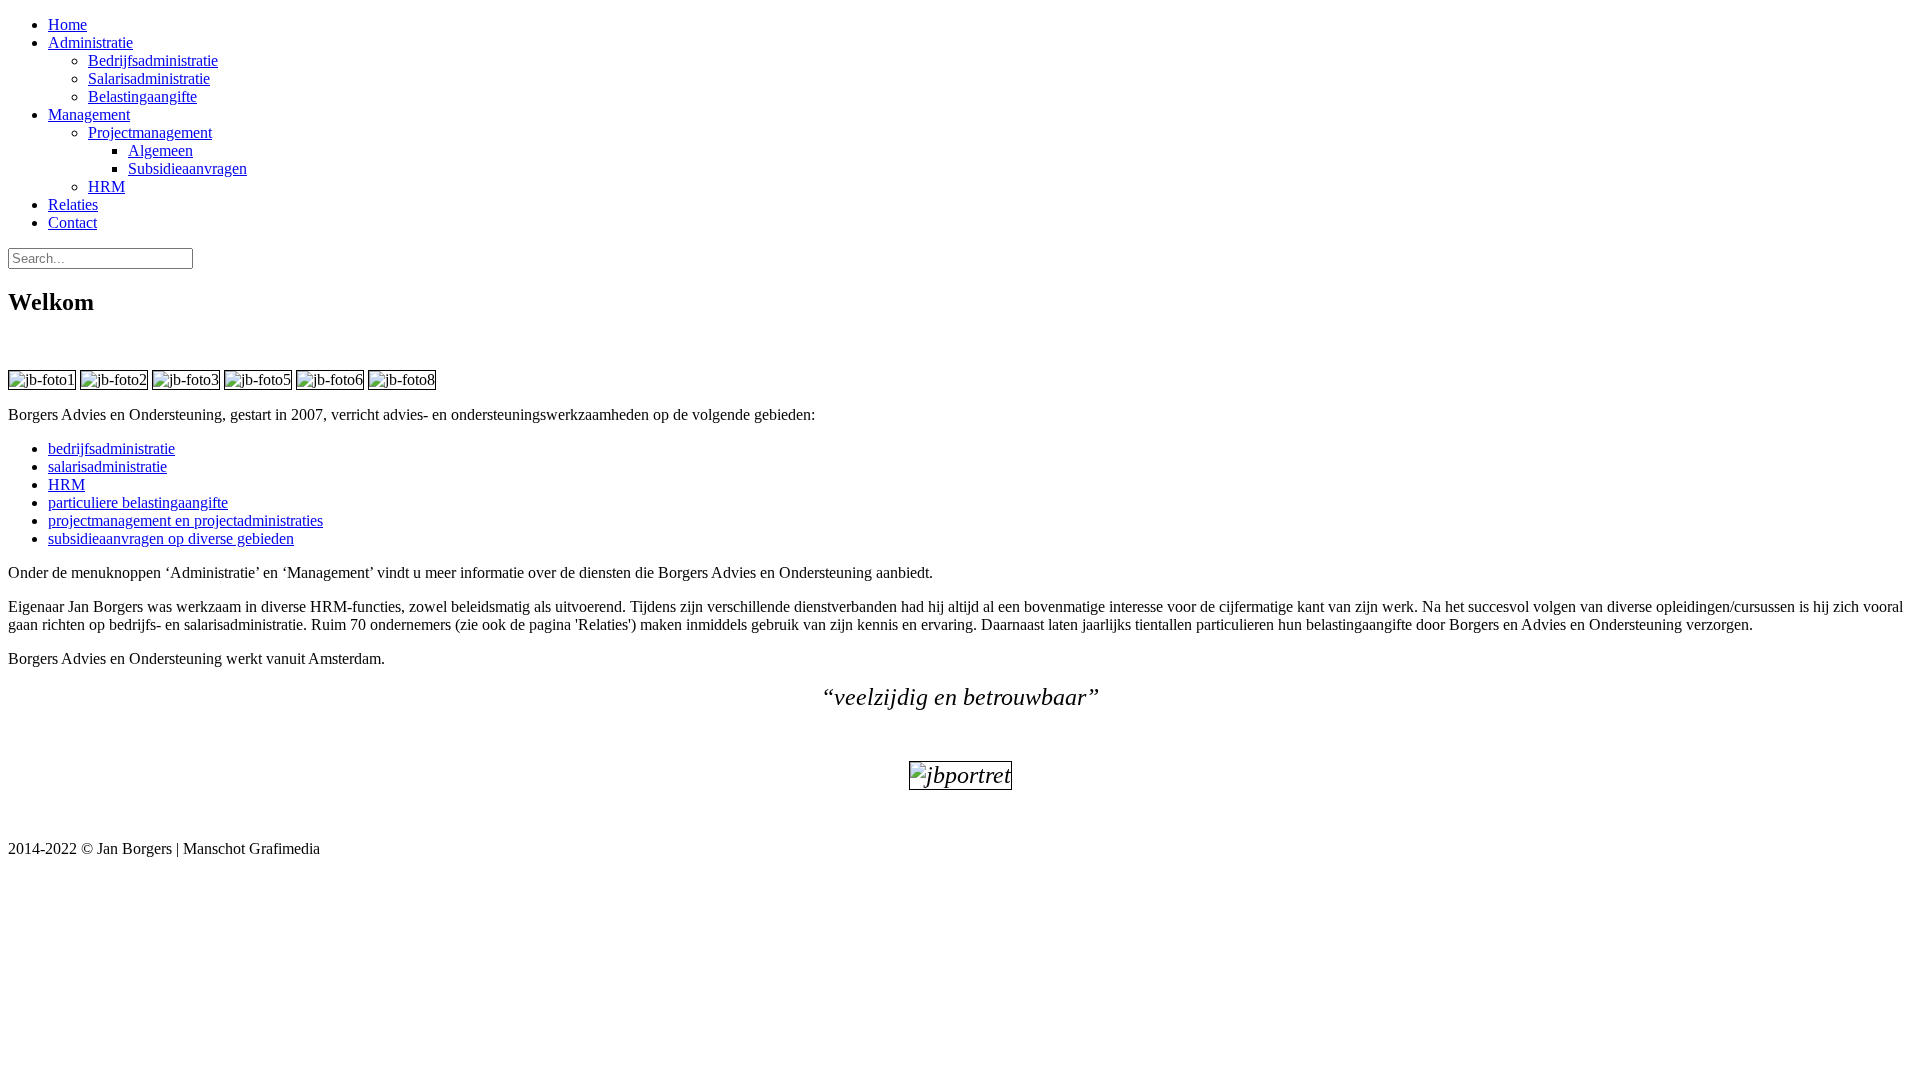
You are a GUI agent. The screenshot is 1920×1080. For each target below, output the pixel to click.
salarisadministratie (107, 466)
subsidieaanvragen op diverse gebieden (171, 538)
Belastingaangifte (142, 96)
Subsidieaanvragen (187, 168)
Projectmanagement (150, 132)
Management (89, 114)
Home (67, 24)
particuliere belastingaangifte (138, 502)
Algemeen (160, 150)
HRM (106, 186)
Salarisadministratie (149, 78)
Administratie (90, 42)
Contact (72, 222)
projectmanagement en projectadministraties (185, 520)
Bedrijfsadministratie (153, 60)
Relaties (73, 204)
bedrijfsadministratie (111, 448)
